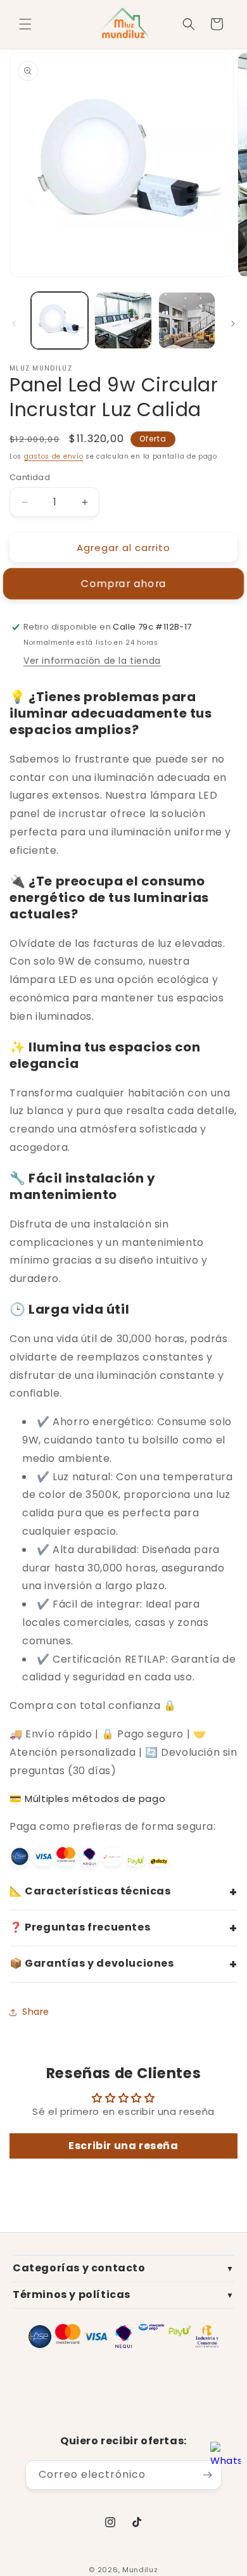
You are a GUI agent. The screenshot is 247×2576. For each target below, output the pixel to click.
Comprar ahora (123, 584)
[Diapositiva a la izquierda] (14, 324)
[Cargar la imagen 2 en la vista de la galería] (123, 320)
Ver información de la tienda (92, 661)
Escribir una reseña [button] (123, 2146)
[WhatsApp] (225, 2458)
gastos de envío (54, 456)
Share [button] (36, 2012)
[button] (25, 24)
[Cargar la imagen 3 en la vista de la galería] (187, 320)
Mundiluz (140, 2570)
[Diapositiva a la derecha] (233, 324)
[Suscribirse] (207, 2475)
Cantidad (30, 477)
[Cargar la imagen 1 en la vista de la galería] (60, 320)
